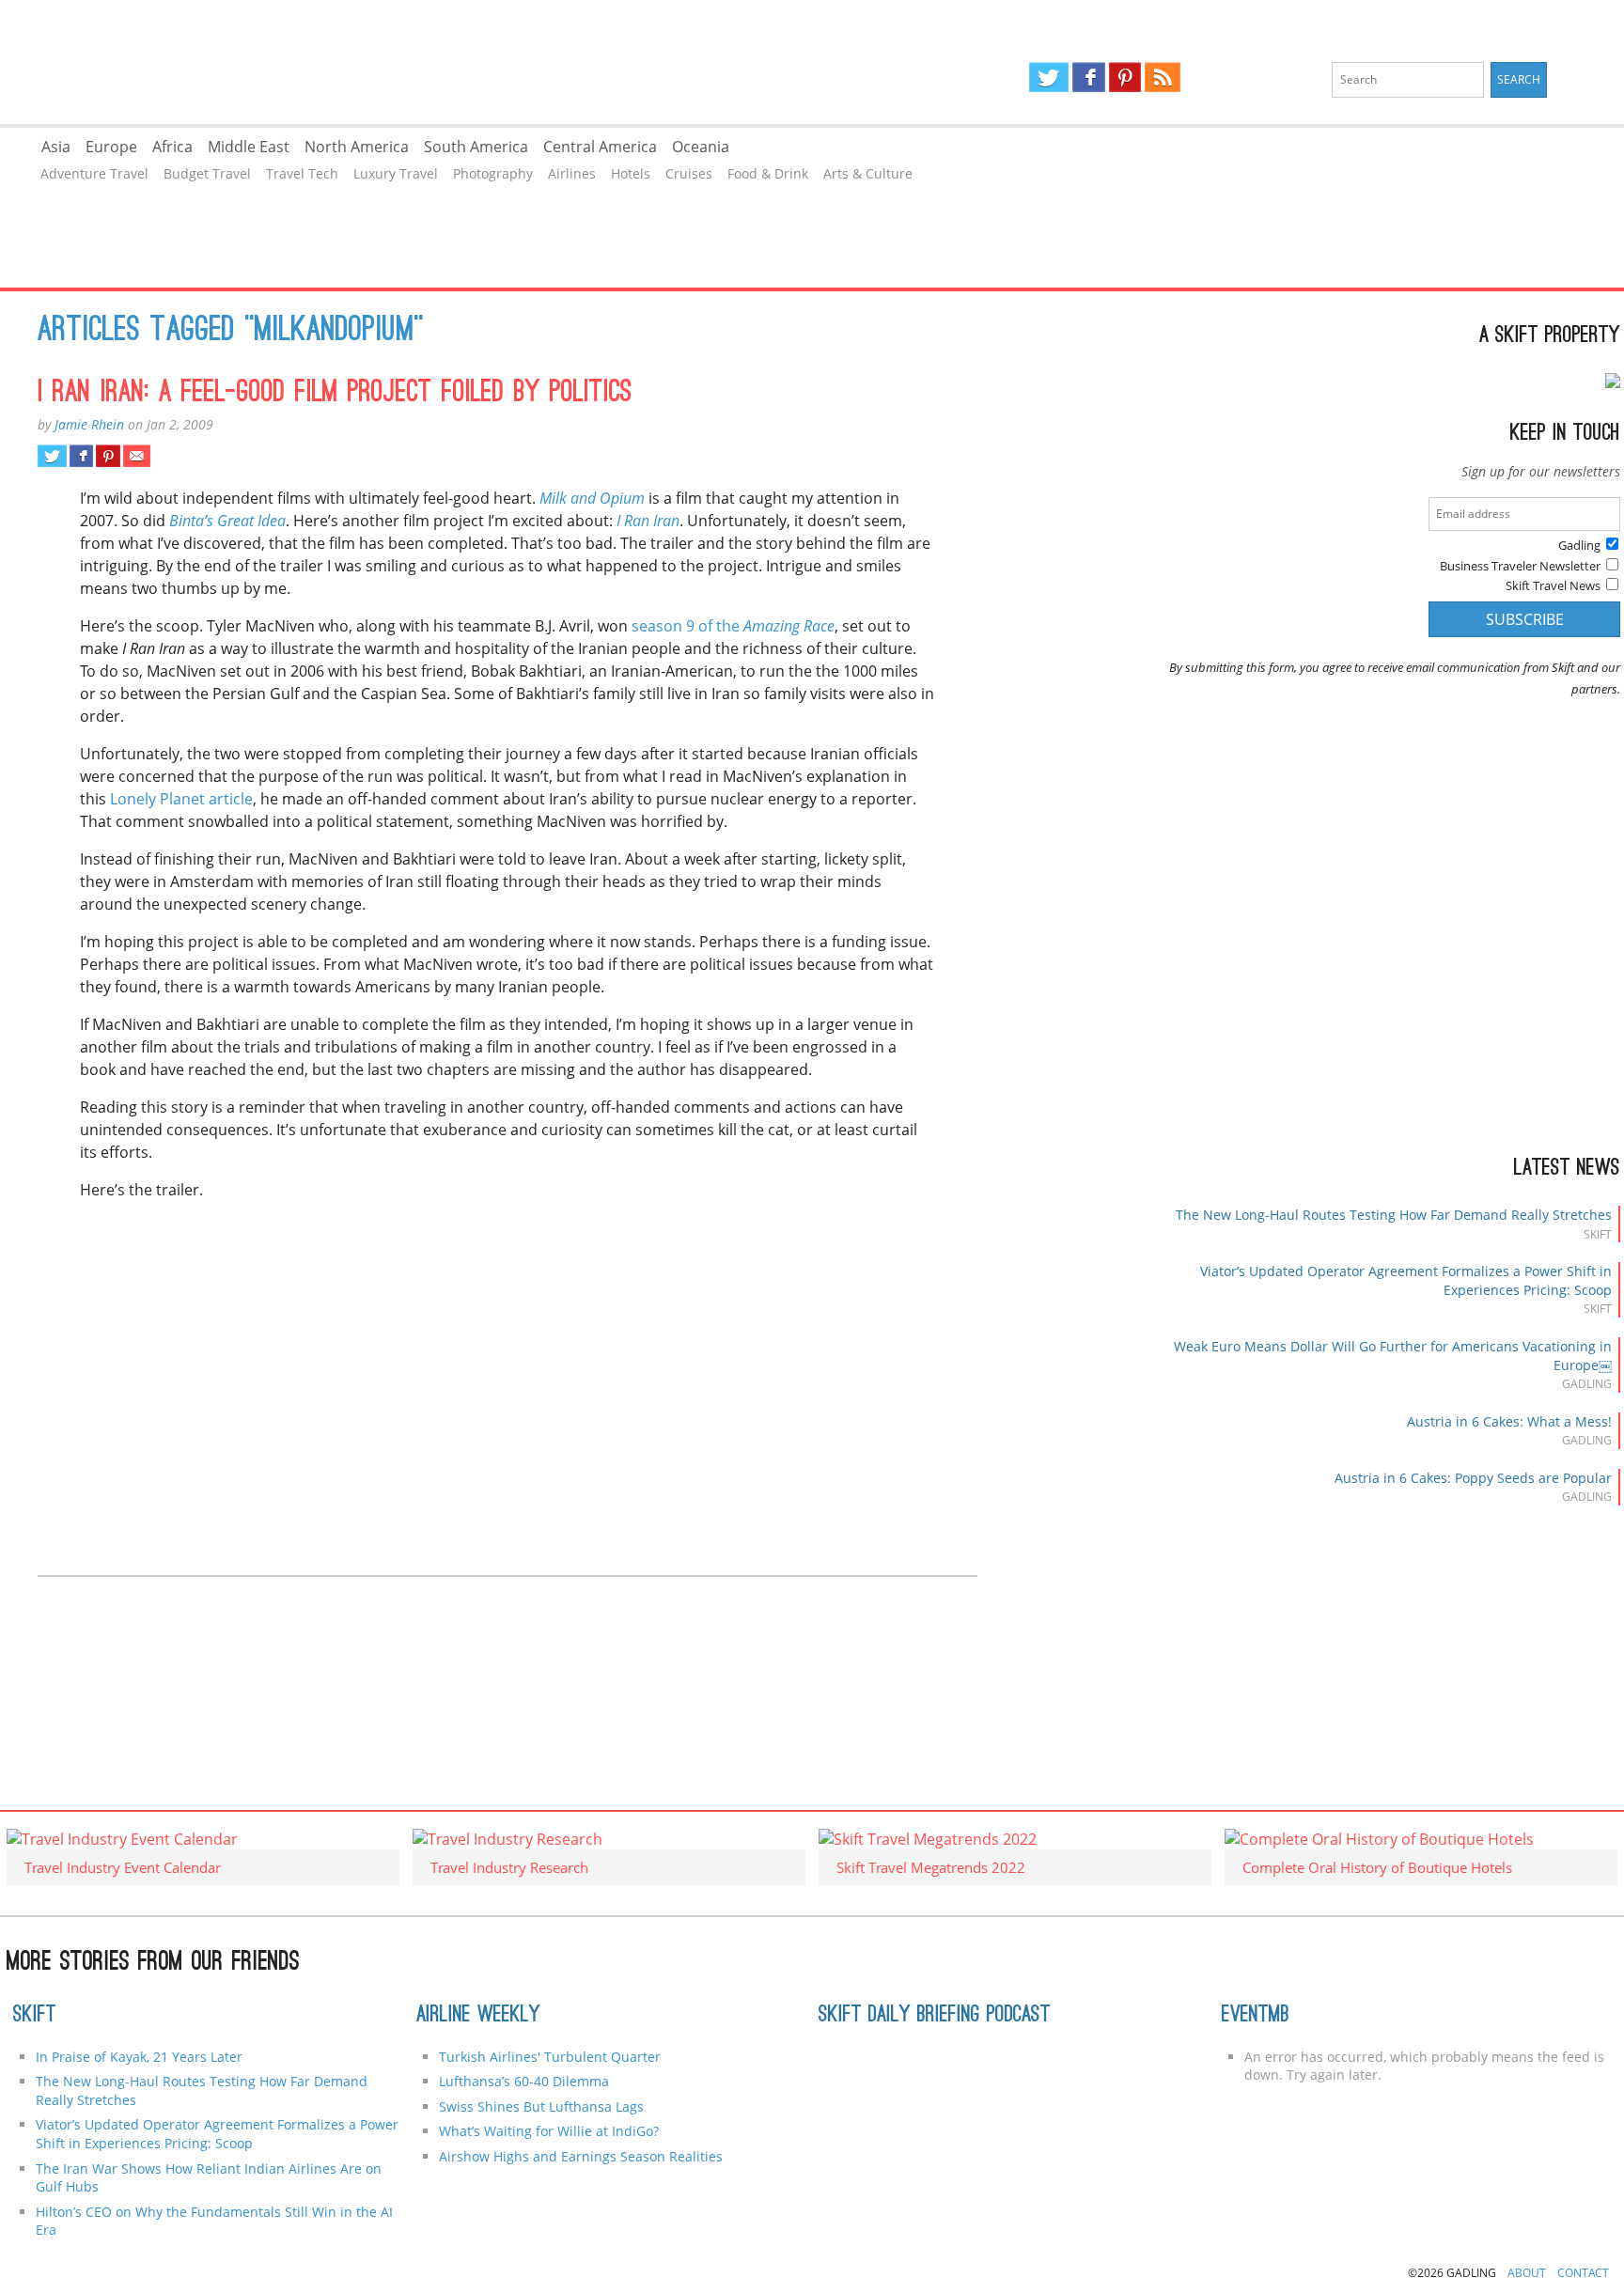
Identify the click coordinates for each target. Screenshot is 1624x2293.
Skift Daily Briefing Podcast (935, 2016)
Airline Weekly (478, 2016)
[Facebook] (1089, 77)
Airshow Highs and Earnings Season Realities (581, 2156)
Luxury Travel (396, 173)
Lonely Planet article (181, 799)
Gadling (406, 62)
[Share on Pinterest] (108, 456)
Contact (1583, 2273)
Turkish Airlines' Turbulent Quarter (550, 2057)
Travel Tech (302, 173)
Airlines (572, 173)
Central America (600, 147)
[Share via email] (137, 456)
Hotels (631, 173)
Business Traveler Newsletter (1520, 566)
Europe (111, 147)
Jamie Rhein (89, 424)
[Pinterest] (1125, 77)
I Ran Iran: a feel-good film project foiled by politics (335, 394)
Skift (35, 2016)
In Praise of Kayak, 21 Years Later (139, 2057)
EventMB (1256, 2016)
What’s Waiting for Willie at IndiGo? (549, 2131)
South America (476, 147)
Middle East (249, 147)
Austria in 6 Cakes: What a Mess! (1509, 1421)
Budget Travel (207, 173)
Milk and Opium (592, 498)
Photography (493, 173)
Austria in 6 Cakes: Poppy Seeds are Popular (1473, 1478)
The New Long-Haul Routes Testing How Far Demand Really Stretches (1394, 1215)
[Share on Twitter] (52, 456)
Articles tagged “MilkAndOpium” (231, 332)
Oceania (701, 147)
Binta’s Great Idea (227, 521)
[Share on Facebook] (81, 456)
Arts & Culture (868, 173)
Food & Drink (768, 173)
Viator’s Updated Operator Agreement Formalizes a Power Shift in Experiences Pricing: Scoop (217, 2134)
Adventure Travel (94, 173)
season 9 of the (733, 626)
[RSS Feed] (1163, 77)
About (1527, 2273)
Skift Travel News (1553, 585)
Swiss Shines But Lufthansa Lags (541, 2106)
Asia (56, 147)
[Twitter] (1049, 77)
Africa (172, 147)
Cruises (689, 173)
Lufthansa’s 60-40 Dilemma (526, 2081)
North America (357, 147)
